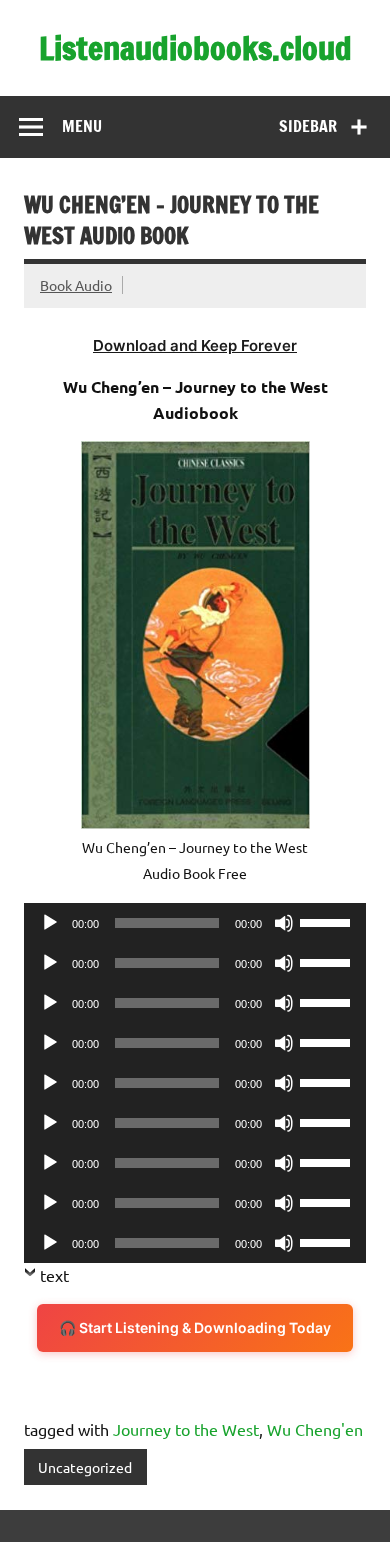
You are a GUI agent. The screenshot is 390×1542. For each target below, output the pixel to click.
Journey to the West (186, 1429)
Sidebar (308, 126)
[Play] (50, 923)
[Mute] (284, 923)
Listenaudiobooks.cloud (195, 48)
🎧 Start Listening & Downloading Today (195, 1327)
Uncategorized (85, 1467)
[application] (195, 923)
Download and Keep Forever (195, 345)
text (54, 1275)
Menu (82, 126)
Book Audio (76, 285)
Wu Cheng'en (315, 1429)
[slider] (328, 921)
